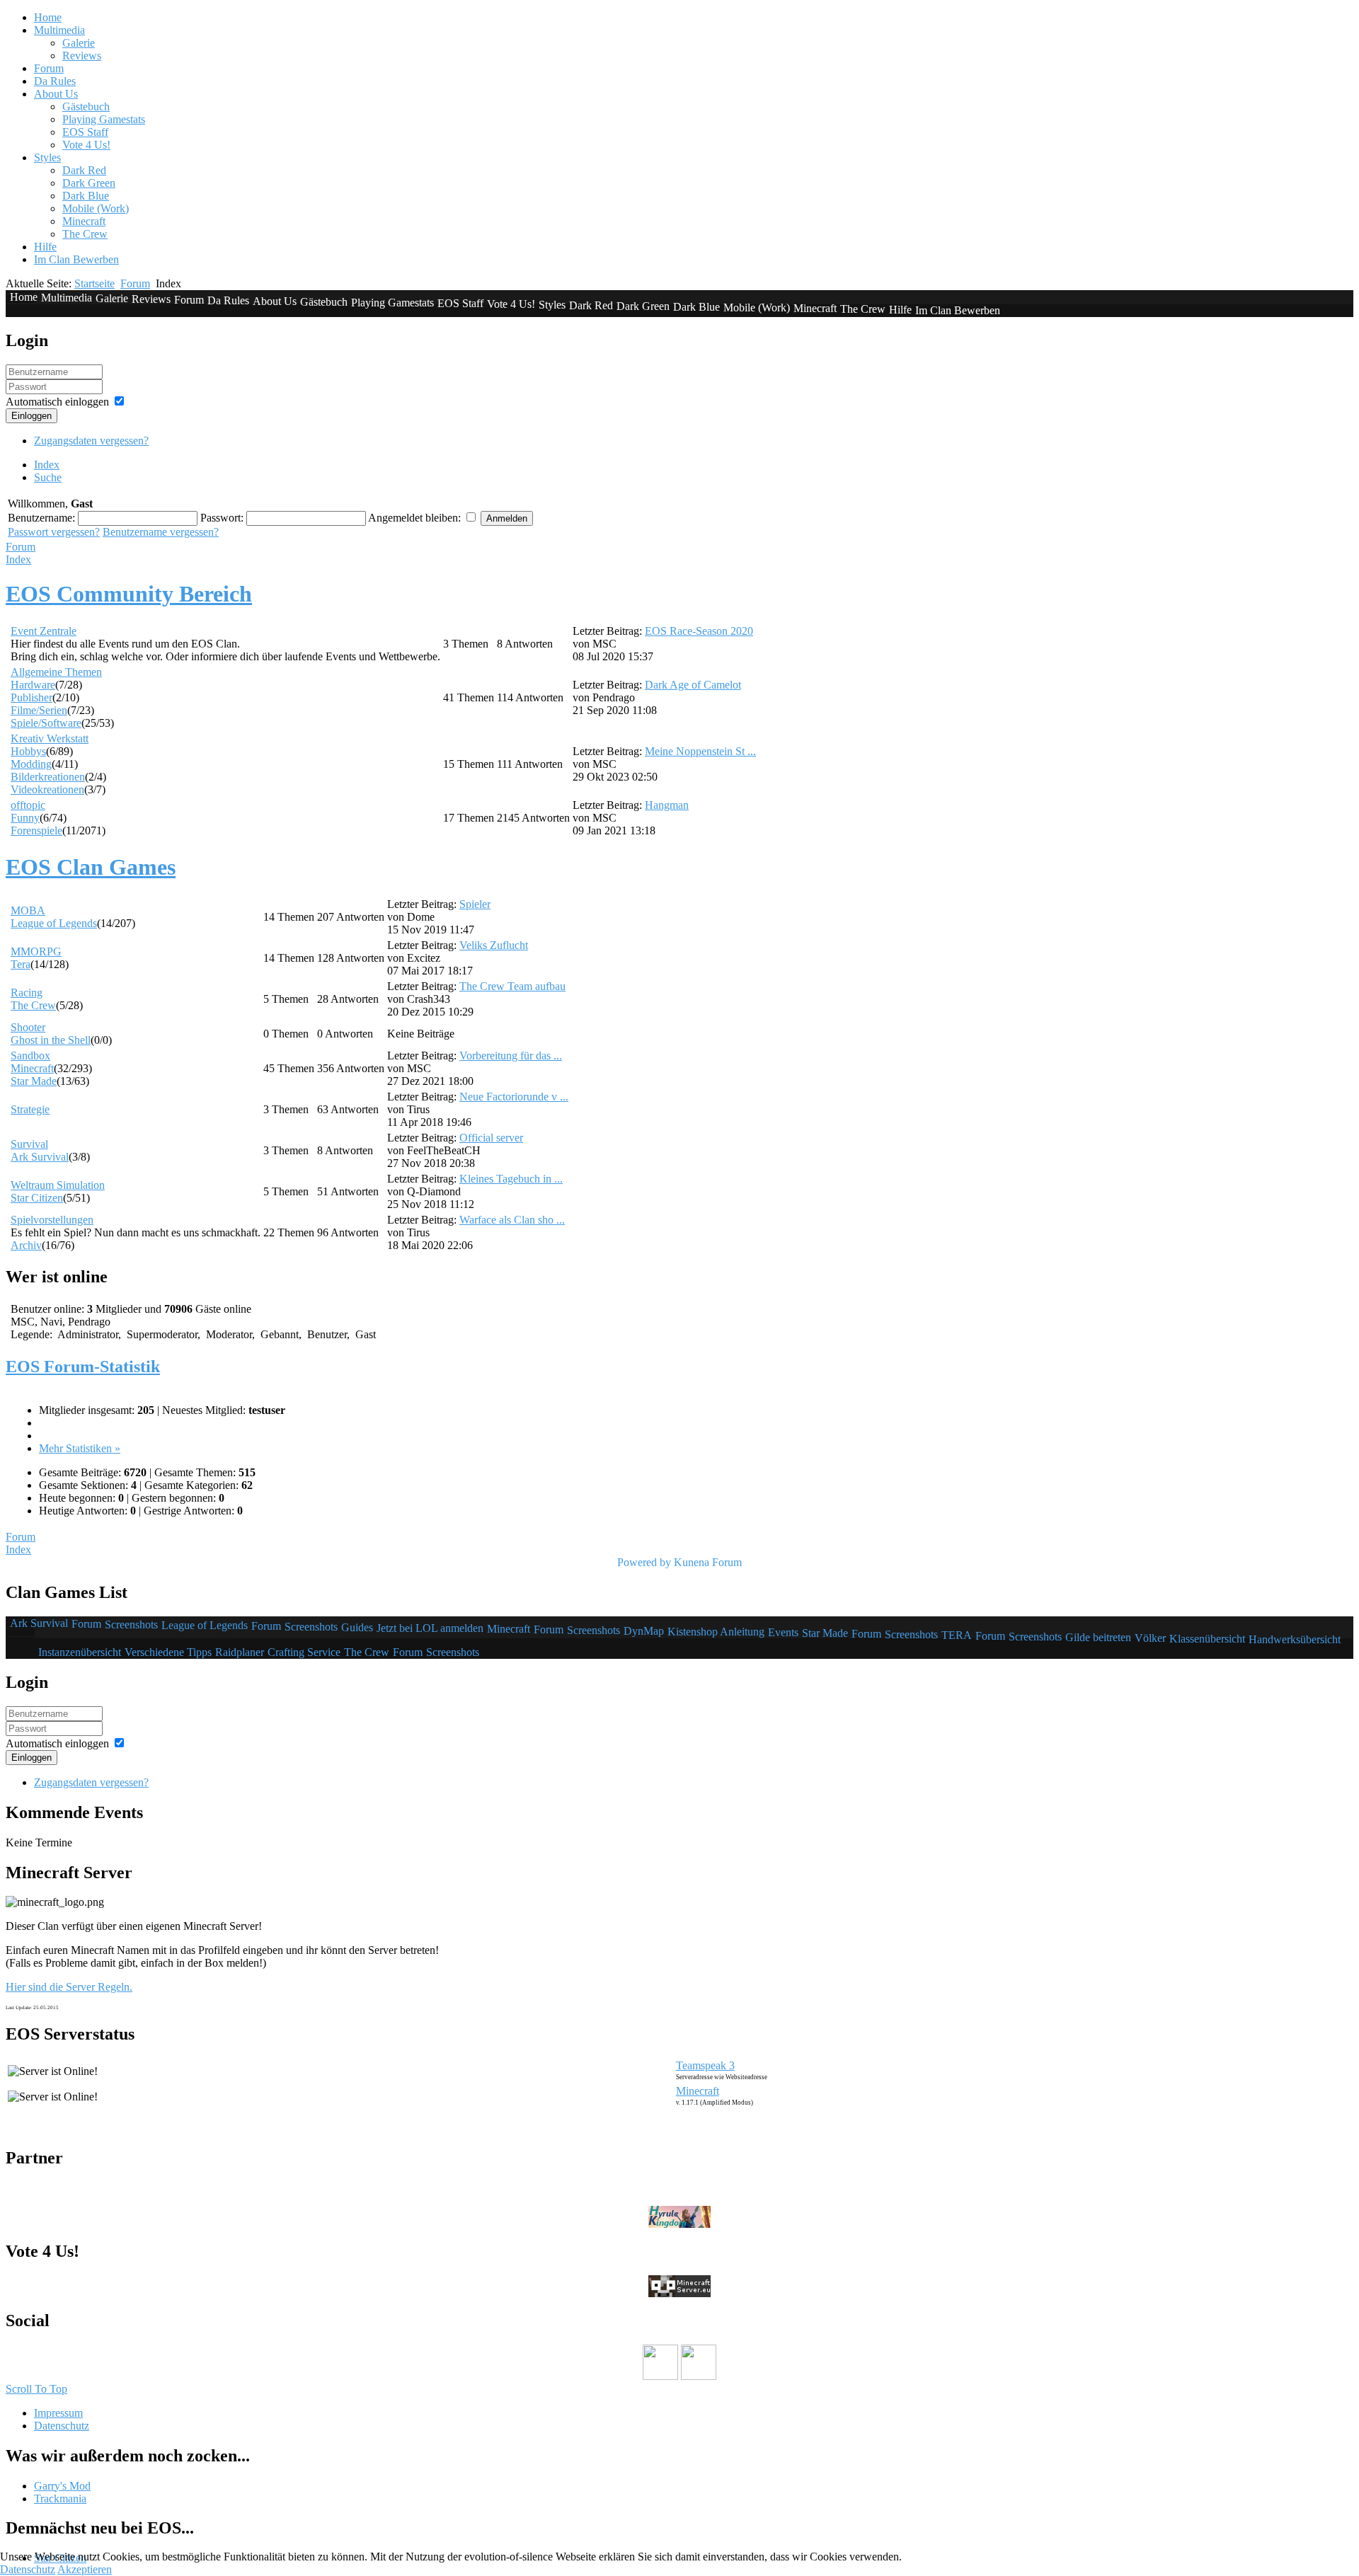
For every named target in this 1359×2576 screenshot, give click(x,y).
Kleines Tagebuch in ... (511, 1179)
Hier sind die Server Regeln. (69, 1987)
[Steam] (699, 2376)
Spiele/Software (46, 723)
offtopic (28, 805)
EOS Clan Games (91, 867)
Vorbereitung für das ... (511, 1056)
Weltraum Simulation (58, 1185)
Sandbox (30, 1056)
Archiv (26, 1245)
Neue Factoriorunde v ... (514, 1097)
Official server (491, 1138)
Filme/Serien (39, 710)
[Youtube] (660, 2376)
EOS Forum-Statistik (83, 1367)
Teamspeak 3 (705, 2065)
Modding (31, 764)
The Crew (33, 1005)
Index (18, 559)
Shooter (28, 1027)
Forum (135, 283)
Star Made (34, 1081)
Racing (27, 993)
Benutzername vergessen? (161, 532)
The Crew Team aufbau (512, 986)
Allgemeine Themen (56, 672)
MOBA (28, 910)
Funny (25, 818)
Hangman (667, 805)
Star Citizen (37, 1198)
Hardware (33, 685)
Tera (21, 964)
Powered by (644, 1562)
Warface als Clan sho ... (512, 1220)
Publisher (31, 697)
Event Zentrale (44, 631)
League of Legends (54, 923)
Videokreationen (47, 789)
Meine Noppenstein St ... (700, 751)
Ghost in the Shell (51, 1040)
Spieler (475, 904)
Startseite (94, 283)
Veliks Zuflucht (494, 945)
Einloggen (31, 416)
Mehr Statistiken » (80, 1448)
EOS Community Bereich (129, 594)
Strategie (30, 1109)
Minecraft (32, 1068)
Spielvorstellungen (52, 1220)
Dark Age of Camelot (693, 685)
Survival (29, 1144)
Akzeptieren (85, 2569)
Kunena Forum (708, 1562)
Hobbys (28, 751)
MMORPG (36, 951)
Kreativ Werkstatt (50, 738)
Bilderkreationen (48, 777)
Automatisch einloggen (57, 402)
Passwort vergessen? (54, 532)
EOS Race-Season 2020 (699, 631)
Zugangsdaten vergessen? (91, 441)
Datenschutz (28, 2569)
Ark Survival (40, 1157)
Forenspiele (36, 830)
